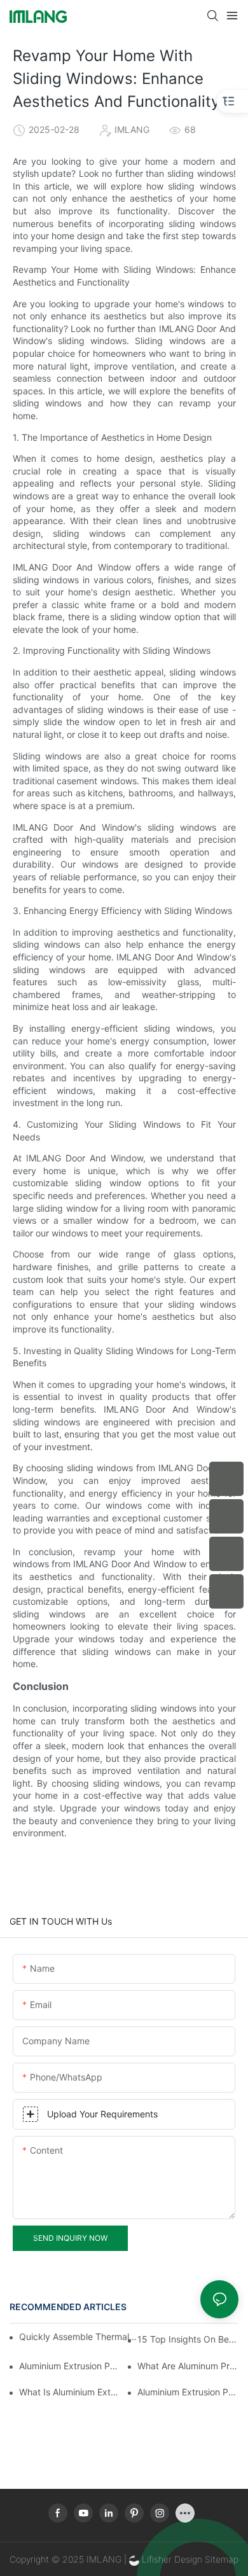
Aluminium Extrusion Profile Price (188, 2392)
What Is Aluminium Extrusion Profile (70, 2392)
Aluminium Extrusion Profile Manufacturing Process (70, 2366)
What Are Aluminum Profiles (188, 2366)
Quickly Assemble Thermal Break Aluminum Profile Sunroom (79, 2337)
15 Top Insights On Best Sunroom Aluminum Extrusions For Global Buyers (188, 2339)
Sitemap (220, 2559)
